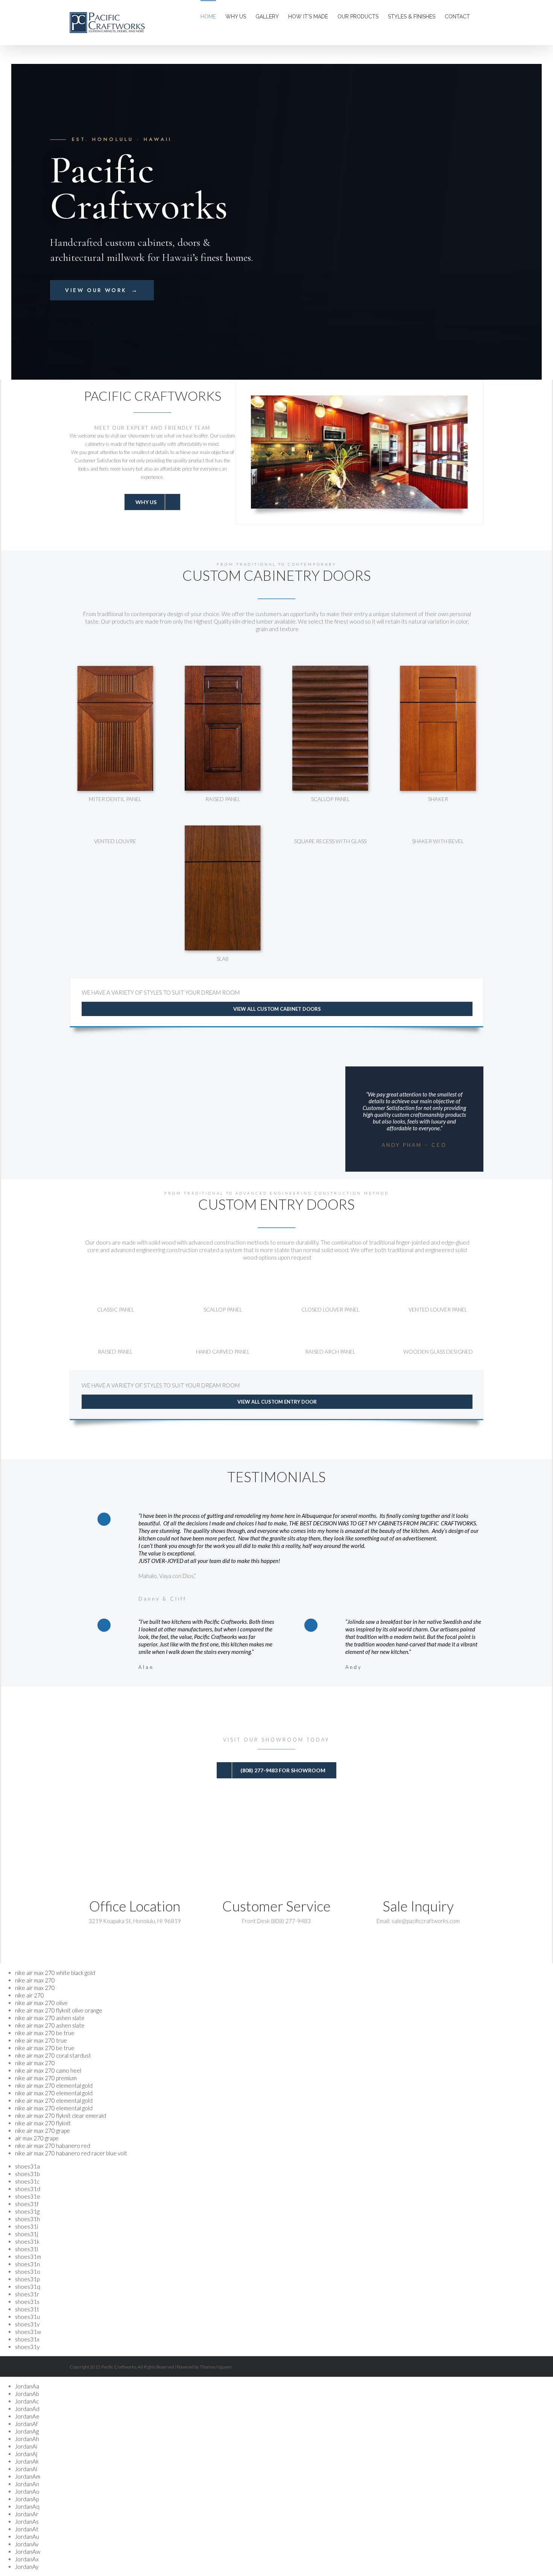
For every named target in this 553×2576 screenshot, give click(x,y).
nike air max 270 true (41, 2040)
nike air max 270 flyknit (43, 2123)
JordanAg (27, 2431)
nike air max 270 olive (41, 2003)
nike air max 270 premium (46, 2078)
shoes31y (27, 2347)
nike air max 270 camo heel (48, 2070)
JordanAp (27, 2499)
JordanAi (26, 2446)
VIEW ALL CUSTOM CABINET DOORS (277, 1009)
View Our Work (102, 290)
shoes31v (27, 2324)
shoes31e (28, 2196)
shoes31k (27, 2241)
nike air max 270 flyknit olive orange (59, 2010)
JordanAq (27, 2506)
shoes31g (27, 2211)
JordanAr (27, 2514)
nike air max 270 (35, 1980)
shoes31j (27, 2234)
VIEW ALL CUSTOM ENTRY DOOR (277, 1402)
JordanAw (28, 2552)
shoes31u (27, 2317)
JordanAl (26, 2469)
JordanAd (27, 2409)
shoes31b (27, 2174)
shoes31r (27, 2294)
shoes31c (27, 2181)
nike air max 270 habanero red (53, 2146)
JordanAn (27, 2484)
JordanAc (27, 2401)
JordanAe (27, 2416)
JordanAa (27, 2386)
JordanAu (27, 2537)
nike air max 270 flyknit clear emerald (61, 2116)
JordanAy (27, 2567)
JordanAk (27, 2461)
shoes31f (27, 2204)
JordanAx (27, 2559)
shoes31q (28, 2287)
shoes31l (27, 2249)
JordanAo (27, 2491)
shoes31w (28, 2332)
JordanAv (27, 2544)
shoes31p (27, 2279)
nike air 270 (30, 1995)
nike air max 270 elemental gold (54, 2085)
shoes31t (27, 2309)
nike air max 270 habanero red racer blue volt (71, 2153)
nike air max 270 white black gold (55, 1973)
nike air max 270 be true (45, 2033)
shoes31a (27, 2166)
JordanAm (28, 2476)
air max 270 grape (37, 2138)
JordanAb (27, 2394)
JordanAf (27, 2424)
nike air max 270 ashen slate (50, 2018)
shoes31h (27, 2219)
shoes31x (27, 2339)
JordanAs (27, 2521)
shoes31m (28, 2256)
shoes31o (28, 2272)
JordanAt (27, 2529)
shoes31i (27, 2226)
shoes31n (27, 2264)
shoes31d (28, 2189)
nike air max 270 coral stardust (53, 2055)
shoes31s (27, 2302)
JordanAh (27, 2439)
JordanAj (26, 2454)
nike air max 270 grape (43, 2131)
